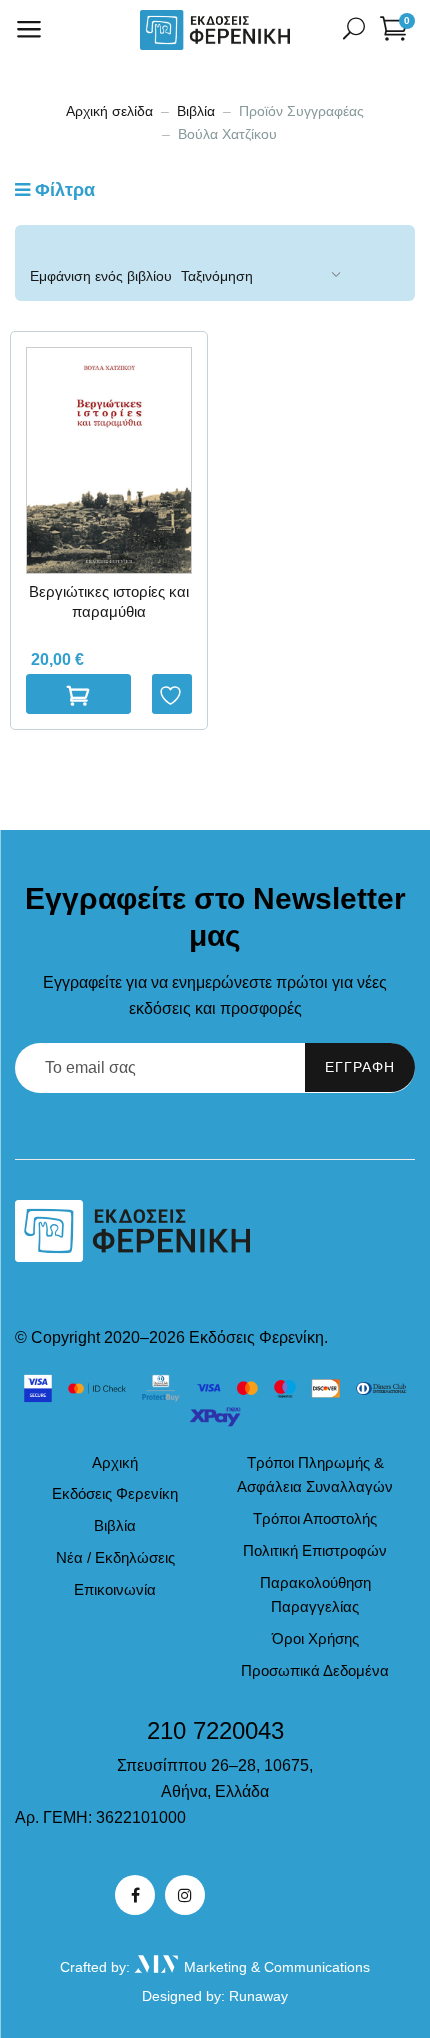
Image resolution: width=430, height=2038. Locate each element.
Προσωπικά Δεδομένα (315, 1670)
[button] (397, 27)
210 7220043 (215, 1730)
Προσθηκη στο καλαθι (78, 694)
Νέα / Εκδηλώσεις (115, 1557)
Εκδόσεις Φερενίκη (115, 1493)
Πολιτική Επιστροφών (315, 1550)
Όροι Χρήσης (315, 1638)
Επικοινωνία (115, 1589)
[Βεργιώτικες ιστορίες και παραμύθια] (109, 460)
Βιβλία (196, 111)
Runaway (258, 1996)
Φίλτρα (62, 190)
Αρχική (115, 1462)
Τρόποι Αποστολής (315, 1518)
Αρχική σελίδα (109, 111)
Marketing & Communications (275, 1967)
